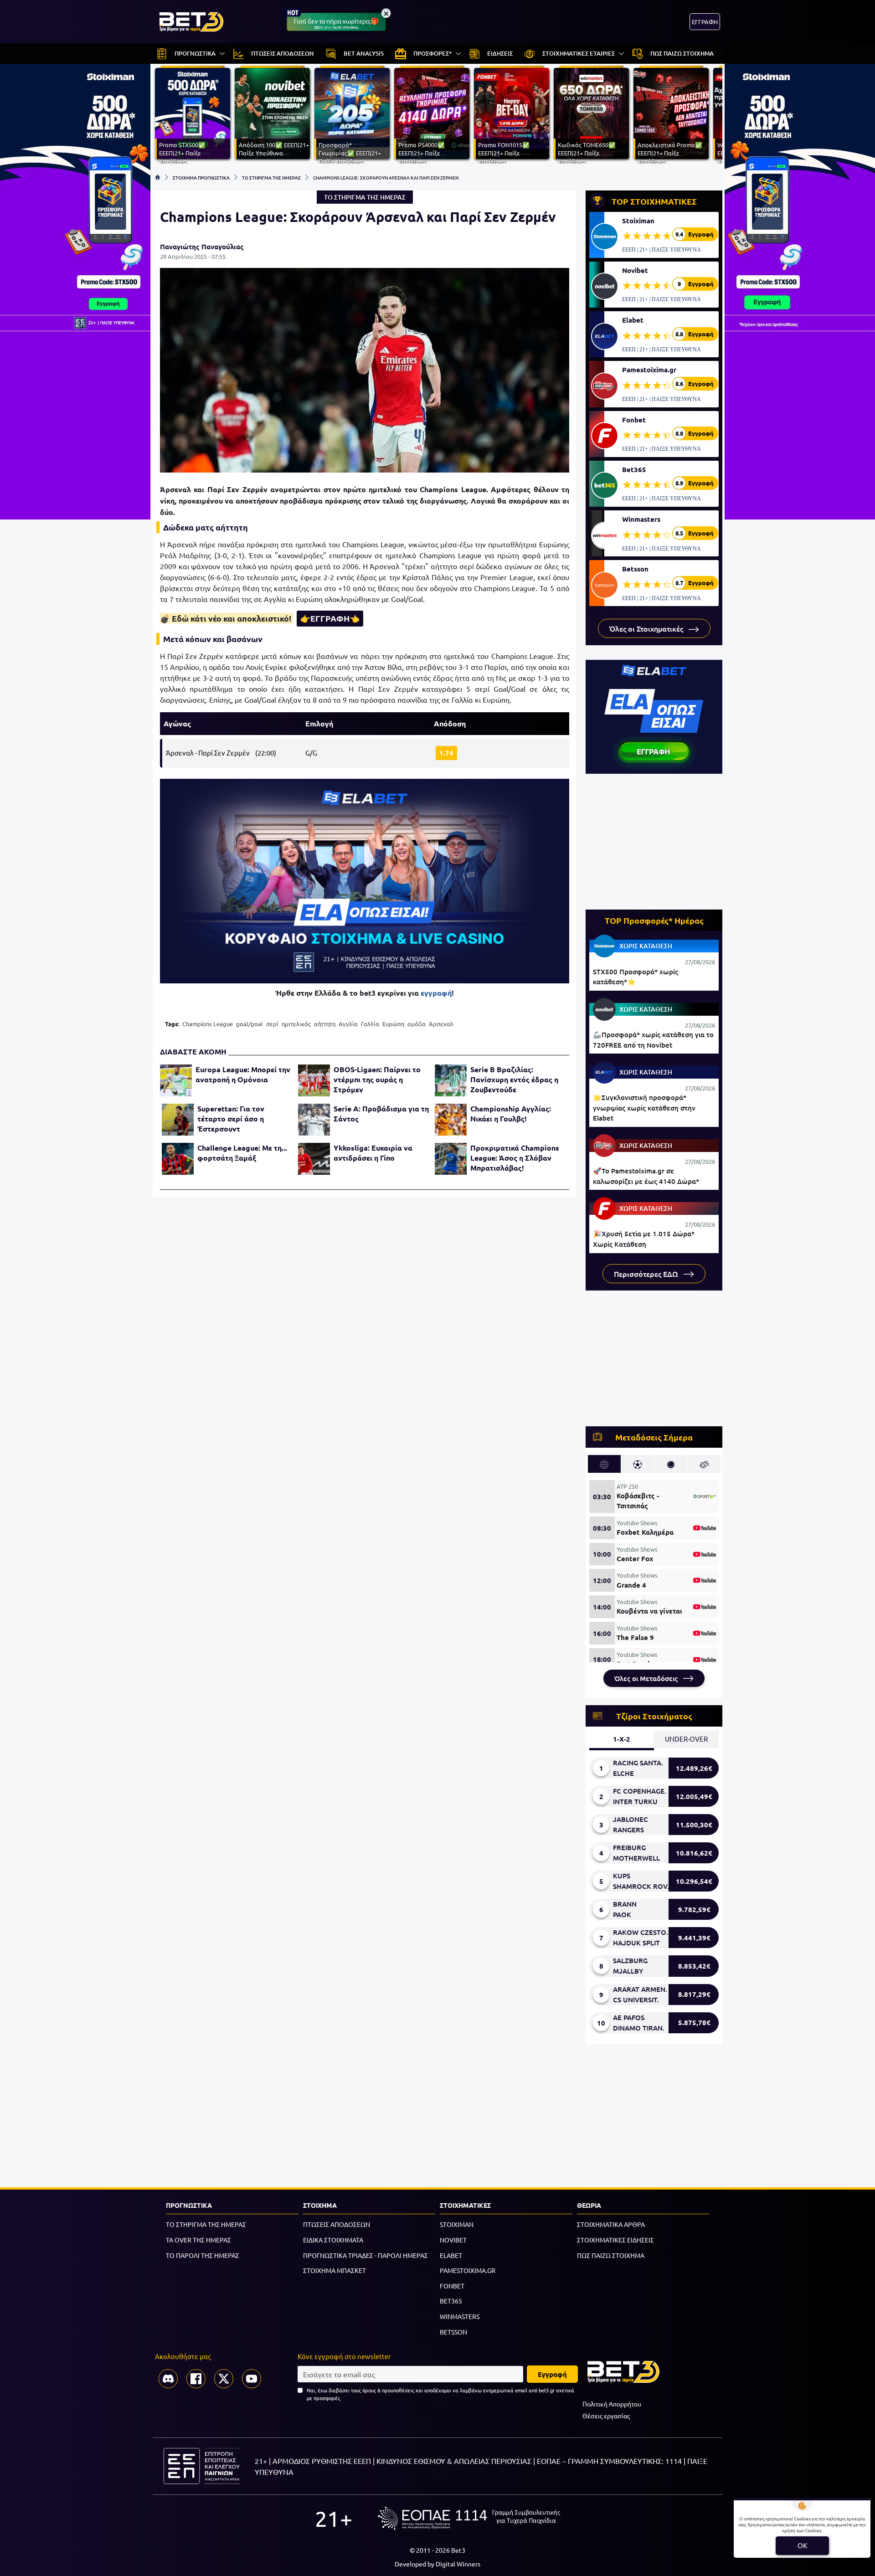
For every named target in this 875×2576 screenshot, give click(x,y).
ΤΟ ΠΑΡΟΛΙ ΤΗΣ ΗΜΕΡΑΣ (203, 2255)
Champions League (208, 1024)
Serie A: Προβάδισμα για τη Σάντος (381, 1113)
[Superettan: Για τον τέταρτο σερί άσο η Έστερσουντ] (178, 1120)
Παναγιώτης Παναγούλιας (202, 247)
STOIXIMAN (457, 2224)
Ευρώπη (393, 1024)
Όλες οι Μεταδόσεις (647, 1678)
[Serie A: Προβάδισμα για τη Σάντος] (314, 1120)
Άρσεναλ (441, 1024)
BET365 (451, 2301)
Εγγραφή (552, 2374)
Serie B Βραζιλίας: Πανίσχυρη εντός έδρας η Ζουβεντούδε (514, 1079)
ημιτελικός (296, 1024)
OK (802, 2545)
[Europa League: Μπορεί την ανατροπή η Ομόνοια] (176, 1080)
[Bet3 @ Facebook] (196, 2379)
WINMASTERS (460, 2316)
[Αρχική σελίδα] (158, 177)
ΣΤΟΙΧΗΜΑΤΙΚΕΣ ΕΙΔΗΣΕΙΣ (615, 2240)
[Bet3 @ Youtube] (252, 2379)
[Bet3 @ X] (224, 2379)
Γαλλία (370, 1024)
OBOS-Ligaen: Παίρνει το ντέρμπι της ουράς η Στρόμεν (377, 1079)
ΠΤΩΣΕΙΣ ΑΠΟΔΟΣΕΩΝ (337, 2224)
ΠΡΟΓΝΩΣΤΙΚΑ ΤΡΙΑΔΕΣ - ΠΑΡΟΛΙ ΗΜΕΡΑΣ (365, 2255)
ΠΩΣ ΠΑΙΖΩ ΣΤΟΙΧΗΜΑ (611, 2255)
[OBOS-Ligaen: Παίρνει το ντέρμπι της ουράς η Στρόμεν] (314, 1080)
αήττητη (325, 1024)
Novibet (635, 270)
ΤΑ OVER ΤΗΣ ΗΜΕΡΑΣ (198, 2240)
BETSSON (453, 2332)
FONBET (452, 2286)
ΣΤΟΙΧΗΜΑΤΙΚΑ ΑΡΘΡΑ (611, 2224)
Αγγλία (348, 1024)
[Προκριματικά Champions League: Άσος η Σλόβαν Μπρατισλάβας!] (451, 1159)
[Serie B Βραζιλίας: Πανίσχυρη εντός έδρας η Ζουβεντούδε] (451, 1080)
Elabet (633, 320)
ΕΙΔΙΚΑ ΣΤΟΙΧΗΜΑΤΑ (333, 2240)
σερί (272, 1024)
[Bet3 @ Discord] (168, 2379)
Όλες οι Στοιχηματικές (647, 628)
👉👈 (330, 618)
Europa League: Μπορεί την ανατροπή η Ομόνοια (243, 1074)
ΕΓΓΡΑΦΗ (705, 22)
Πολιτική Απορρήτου (612, 2404)
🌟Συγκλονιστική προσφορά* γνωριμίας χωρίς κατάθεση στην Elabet (644, 1108)
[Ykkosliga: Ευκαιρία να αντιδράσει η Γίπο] (314, 1159)
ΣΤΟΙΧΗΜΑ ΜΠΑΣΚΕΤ (335, 2270)
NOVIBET (453, 2240)
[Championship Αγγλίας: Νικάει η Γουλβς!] (451, 1120)
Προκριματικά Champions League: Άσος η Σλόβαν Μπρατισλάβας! (515, 1158)
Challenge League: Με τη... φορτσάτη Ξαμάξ (242, 1153)
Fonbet (634, 420)
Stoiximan (638, 221)
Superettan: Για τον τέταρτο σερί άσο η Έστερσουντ (231, 1118)
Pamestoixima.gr (649, 370)
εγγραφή (436, 993)
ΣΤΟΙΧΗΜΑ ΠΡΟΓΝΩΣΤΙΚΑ (201, 177)
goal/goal (250, 1024)
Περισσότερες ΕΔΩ (647, 1274)
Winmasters (641, 519)
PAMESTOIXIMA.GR (468, 2270)
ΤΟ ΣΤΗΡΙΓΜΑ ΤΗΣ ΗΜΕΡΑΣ (271, 177)
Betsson (635, 569)
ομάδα (417, 1024)
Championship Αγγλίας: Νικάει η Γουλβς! (511, 1113)
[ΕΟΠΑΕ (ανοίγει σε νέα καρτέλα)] (469, 2518)
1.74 (446, 753)
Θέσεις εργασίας (606, 2416)
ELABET (451, 2255)
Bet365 (634, 469)
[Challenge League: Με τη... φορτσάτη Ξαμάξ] (178, 1159)
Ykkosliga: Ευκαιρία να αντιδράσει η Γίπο (373, 1153)
